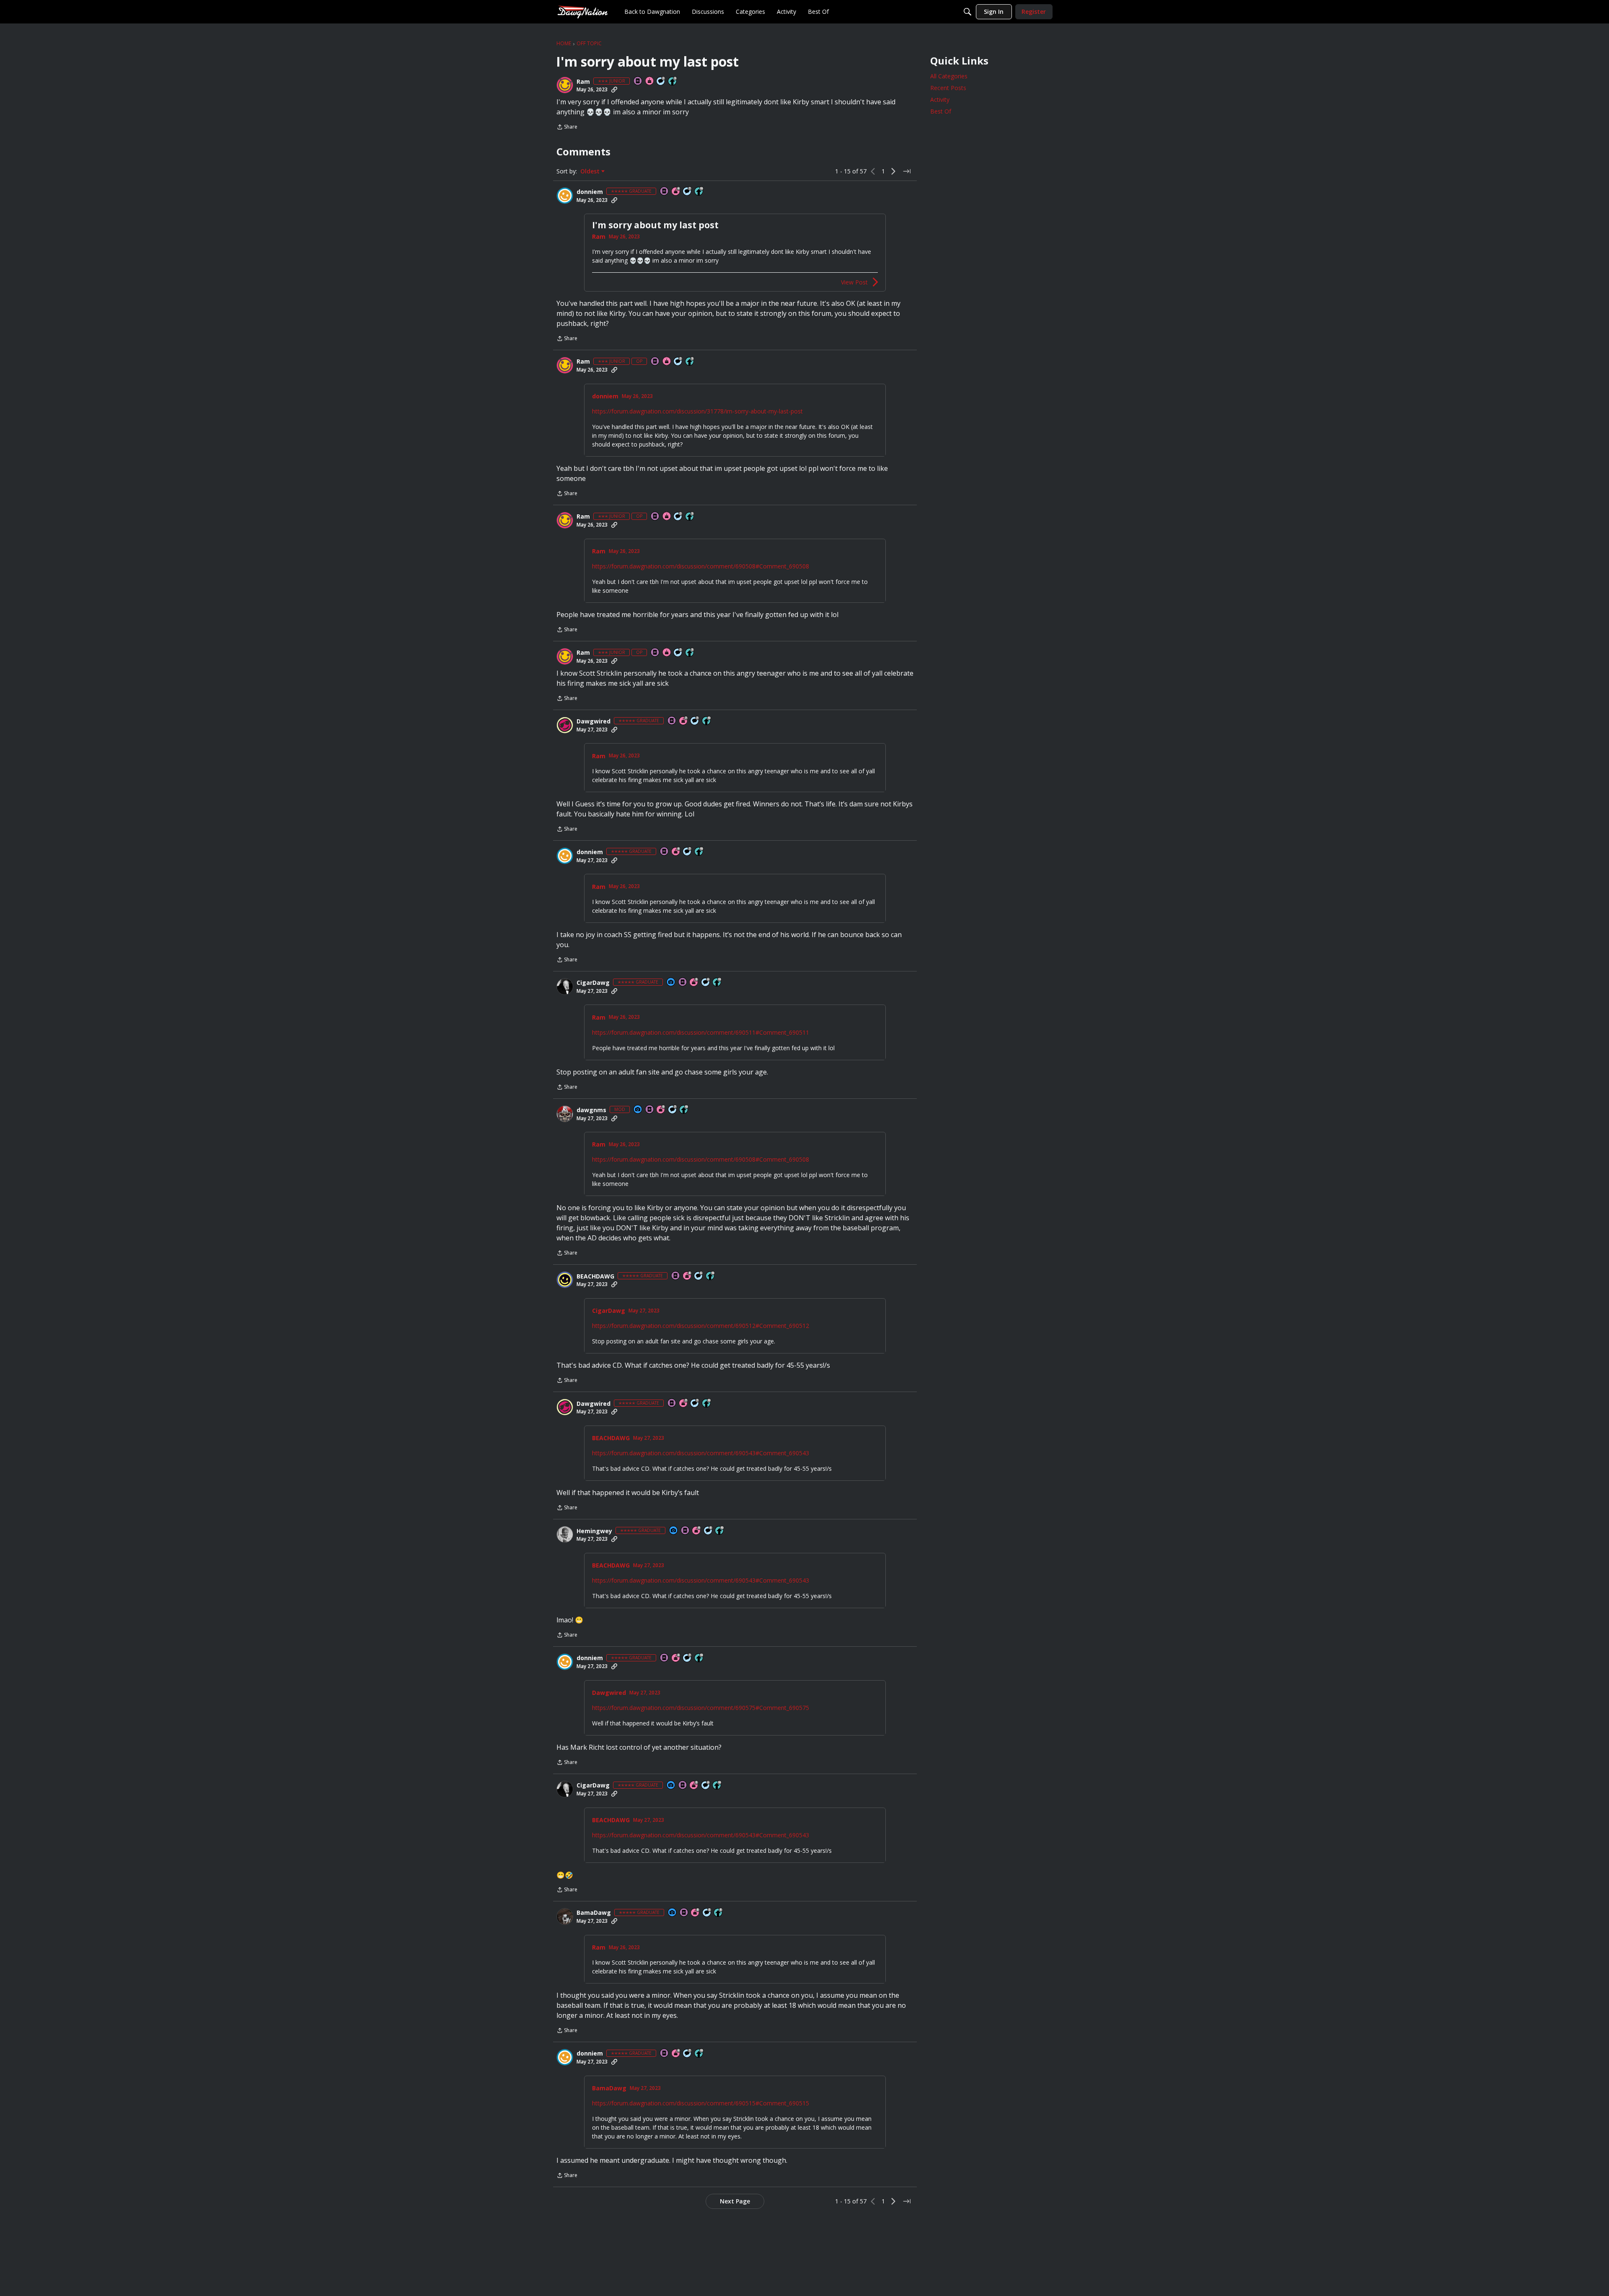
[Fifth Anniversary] (694, 983)
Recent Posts (948, 88)
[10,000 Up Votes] (699, 192)
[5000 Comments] (688, 192)
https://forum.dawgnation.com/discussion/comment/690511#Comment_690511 (701, 1032)
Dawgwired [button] (594, 721)
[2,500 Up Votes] (719, 1913)
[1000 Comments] (707, 1913)
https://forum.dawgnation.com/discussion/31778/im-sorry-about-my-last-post (697, 411)
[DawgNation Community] (582, 12)
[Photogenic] (671, 983)
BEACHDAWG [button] (595, 1276)
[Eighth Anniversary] (688, 1276)
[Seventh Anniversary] (684, 721)
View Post (854, 282)
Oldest (591, 171)
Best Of (941, 111)
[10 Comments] (661, 81)
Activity (940, 99)
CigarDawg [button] (593, 983)
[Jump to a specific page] (907, 171)
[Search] (967, 12)
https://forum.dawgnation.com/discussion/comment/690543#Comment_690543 (701, 1453)
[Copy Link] (614, 90)
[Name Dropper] (638, 81)
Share (567, 128)
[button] (565, 85)
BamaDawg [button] (594, 1913)
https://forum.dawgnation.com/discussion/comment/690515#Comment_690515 (701, 2103)
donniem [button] (590, 192)
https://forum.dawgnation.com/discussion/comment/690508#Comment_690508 (701, 566)
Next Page (735, 2201)
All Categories (949, 76)
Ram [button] (583, 82)
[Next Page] (893, 171)
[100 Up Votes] (673, 81)
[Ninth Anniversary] (661, 1110)
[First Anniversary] (650, 81)
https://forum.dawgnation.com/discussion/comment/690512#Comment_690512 (701, 1326)
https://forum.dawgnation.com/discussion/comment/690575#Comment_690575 (701, 1708)
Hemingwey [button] (594, 1531)
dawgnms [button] (591, 1110)
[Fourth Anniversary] (676, 192)
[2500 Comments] (706, 983)
